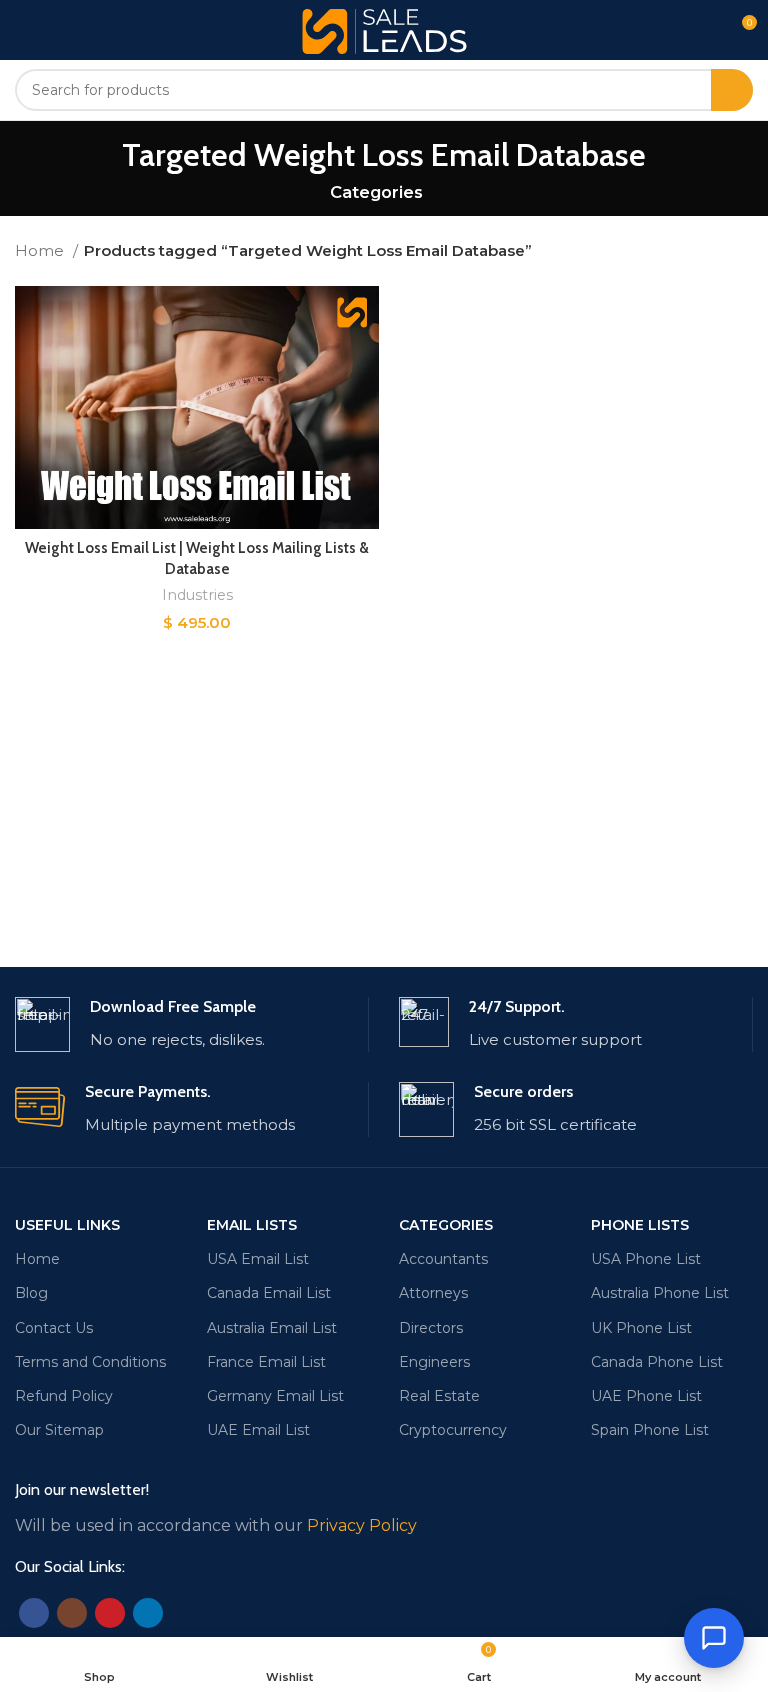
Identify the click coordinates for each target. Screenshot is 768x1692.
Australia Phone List (660, 1293)
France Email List (266, 1362)
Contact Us (54, 1328)
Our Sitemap (59, 1430)
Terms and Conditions (90, 1362)
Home (41, 250)
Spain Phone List (650, 1430)
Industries (197, 595)
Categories (376, 192)
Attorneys (433, 1293)
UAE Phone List (646, 1396)
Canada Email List (269, 1293)
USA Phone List (646, 1259)
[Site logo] (384, 28)
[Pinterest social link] (110, 1613)
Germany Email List (275, 1396)
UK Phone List (641, 1328)
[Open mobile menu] (23, 30)
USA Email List (258, 1259)
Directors (431, 1328)
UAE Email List (258, 1430)
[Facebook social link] (34, 1613)
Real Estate (439, 1396)
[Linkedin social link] (148, 1613)
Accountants (443, 1259)
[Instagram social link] (72, 1613)
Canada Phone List (657, 1362)
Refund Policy (64, 1396)
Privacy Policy (362, 1525)
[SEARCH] (732, 90)
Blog (31, 1293)
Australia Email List (272, 1328)
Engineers (434, 1362)
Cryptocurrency (453, 1430)
